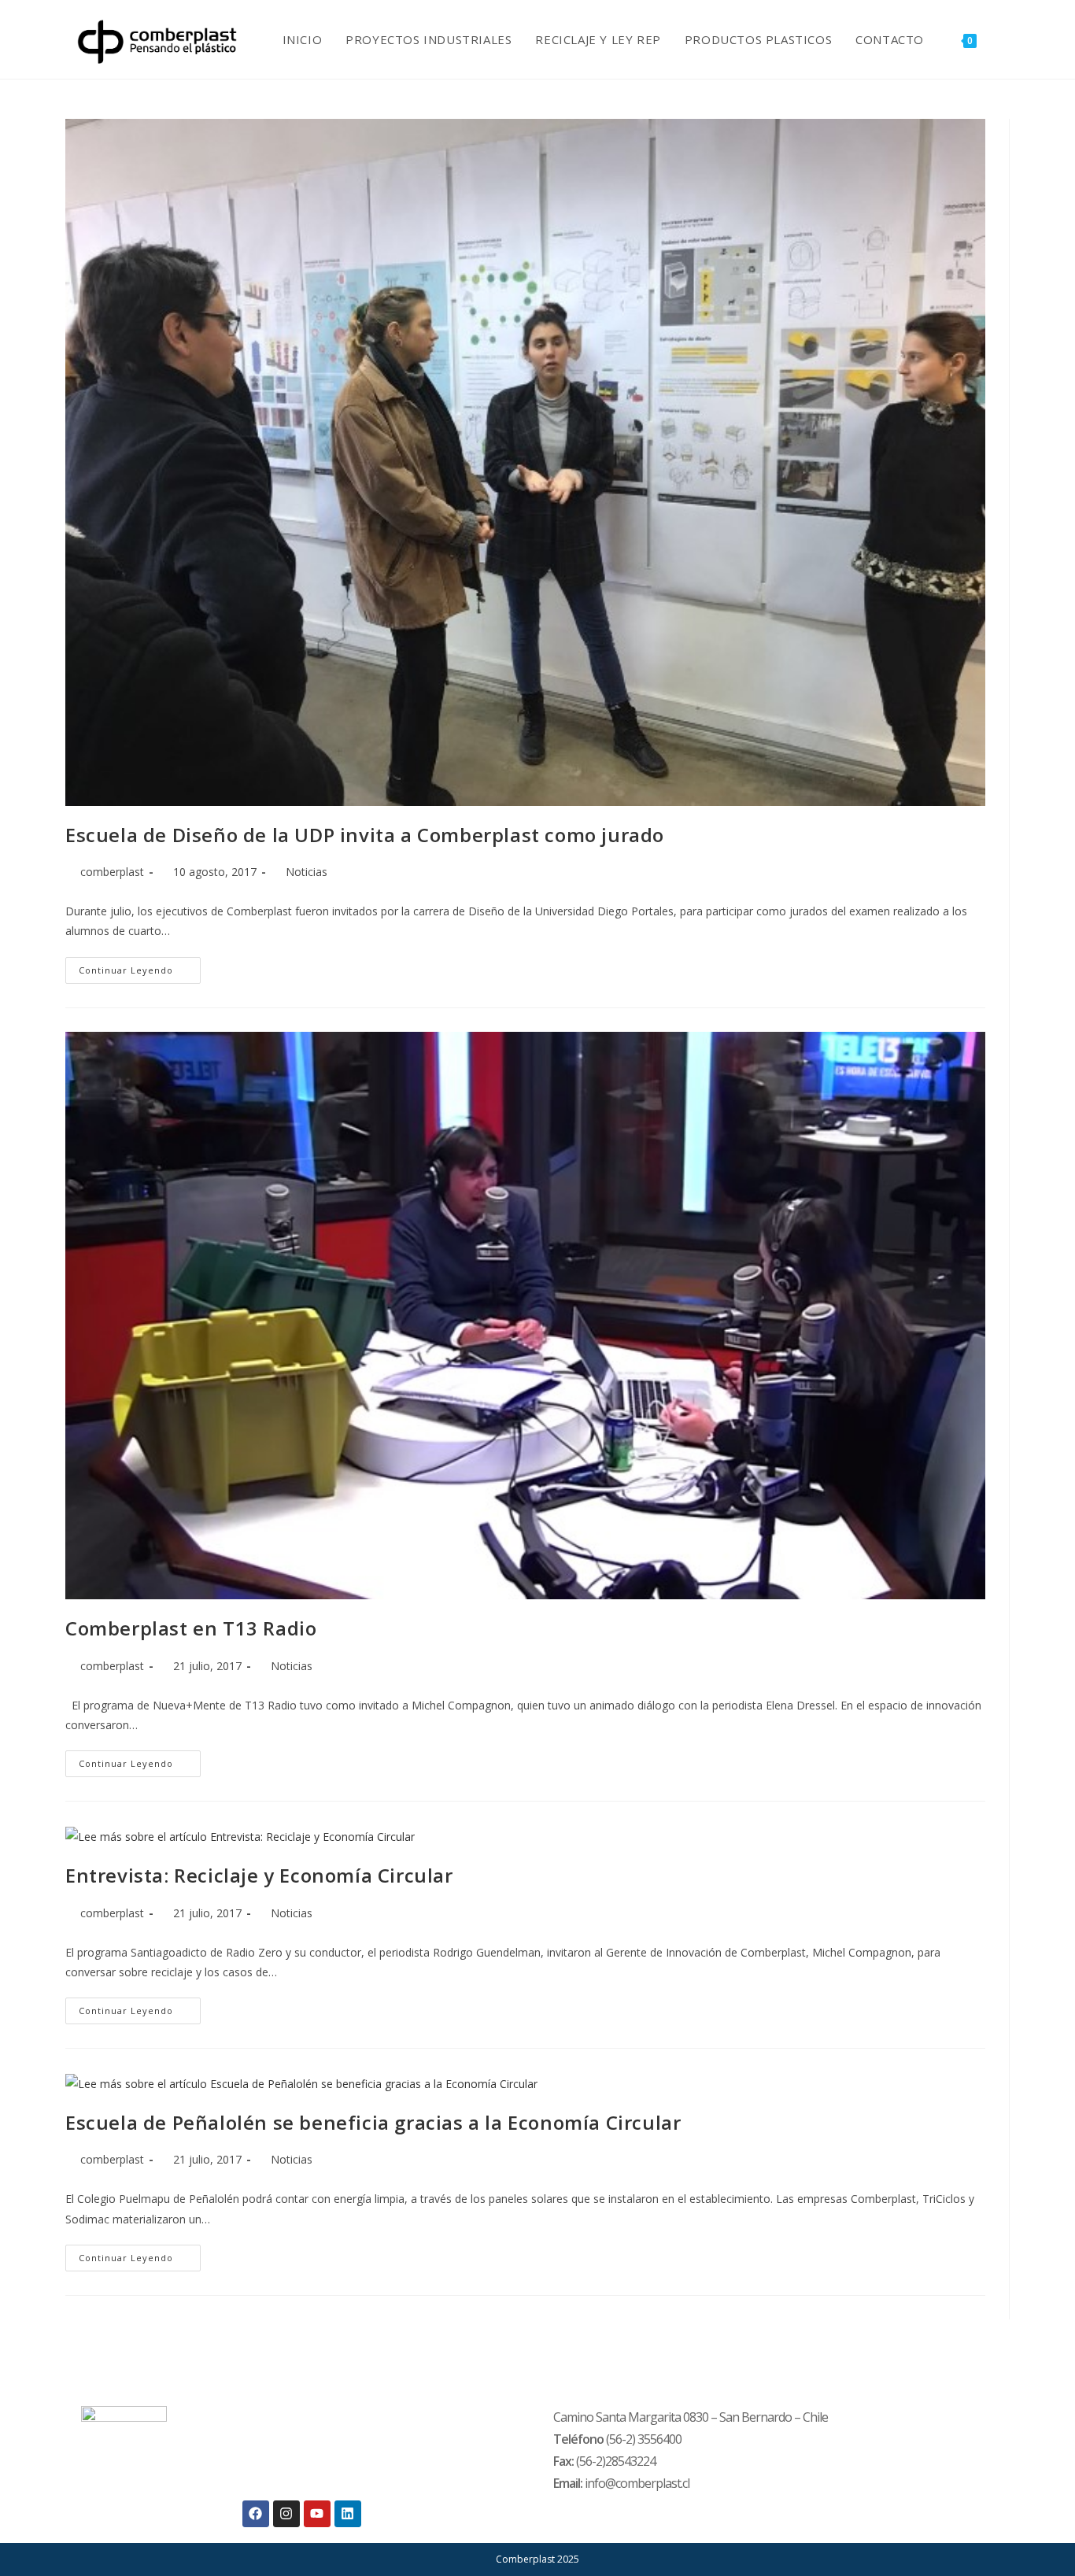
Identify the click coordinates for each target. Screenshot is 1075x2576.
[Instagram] (286, 2514)
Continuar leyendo (140, 966)
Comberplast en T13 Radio (191, 1628)
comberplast (112, 872)
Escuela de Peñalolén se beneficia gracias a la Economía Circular (373, 2122)
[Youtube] (317, 2514)
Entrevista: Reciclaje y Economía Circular (259, 1875)
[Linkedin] (348, 2514)
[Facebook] (256, 2514)
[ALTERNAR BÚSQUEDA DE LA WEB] (1005, 39)
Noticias (307, 872)
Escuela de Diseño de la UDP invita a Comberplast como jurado (365, 835)
